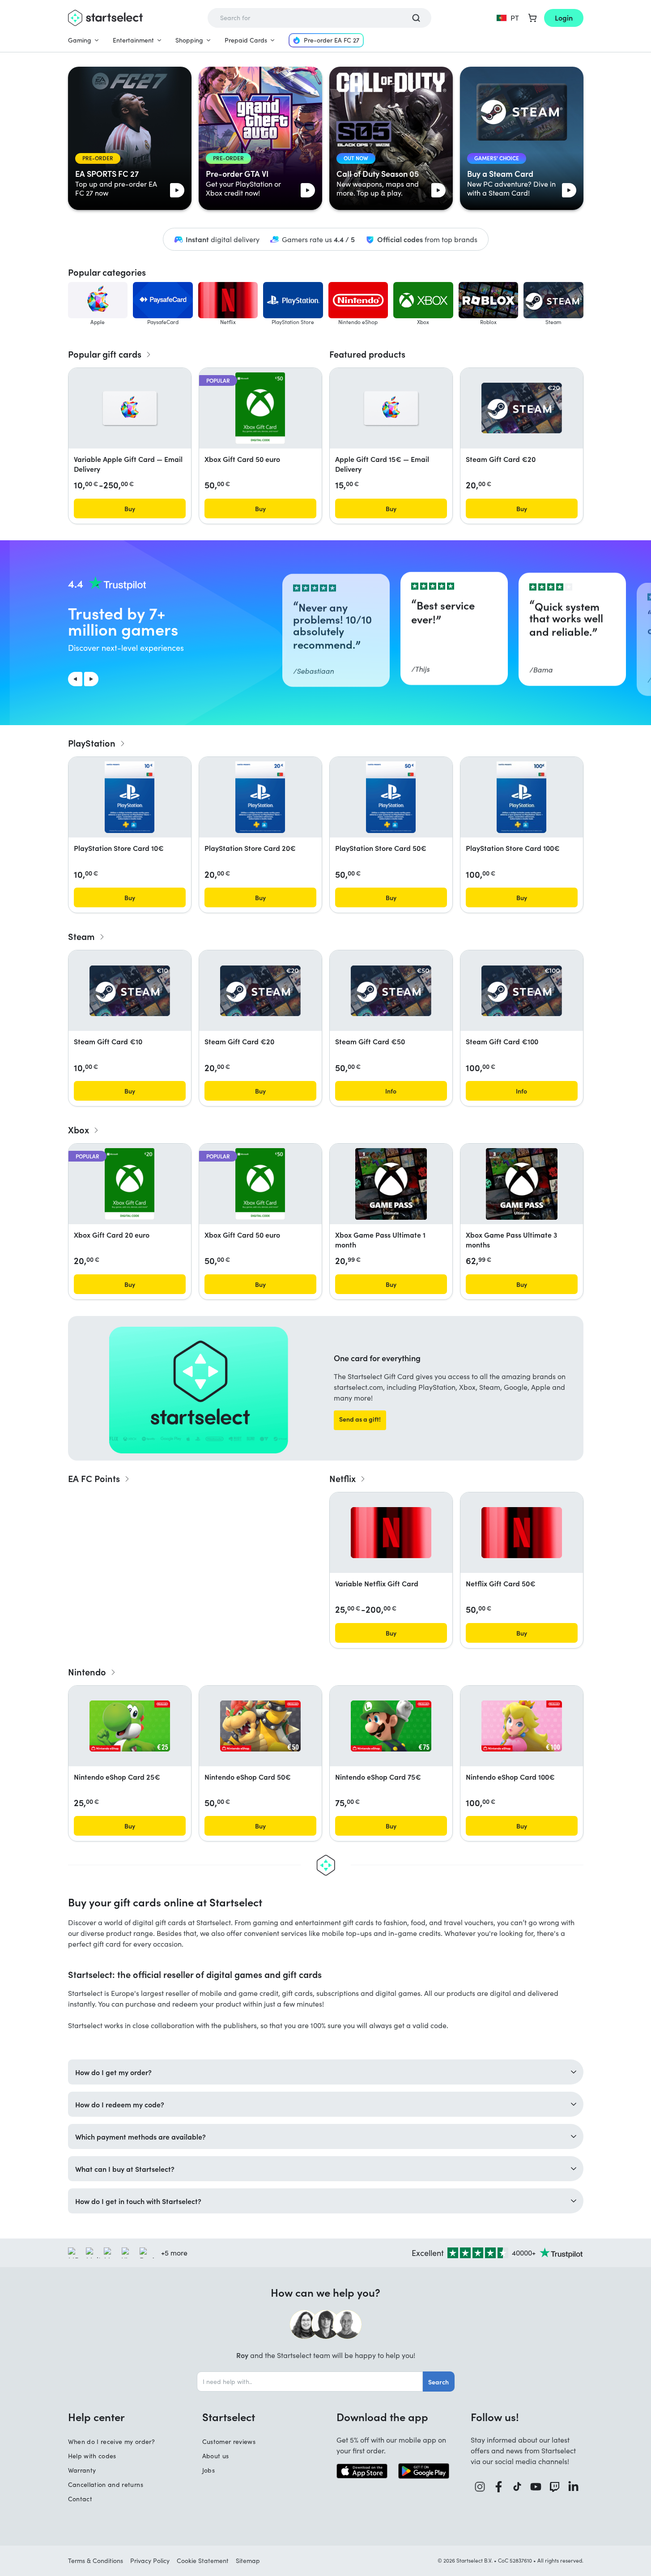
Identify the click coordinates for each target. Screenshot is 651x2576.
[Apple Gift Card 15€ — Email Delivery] (391, 408)
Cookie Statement (203, 2561)
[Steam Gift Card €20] (522, 408)
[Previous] (75, 679)
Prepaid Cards (246, 40)
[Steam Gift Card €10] (130, 991)
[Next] (91, 679)
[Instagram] (480, 2487)
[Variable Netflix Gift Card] (391, 1533)
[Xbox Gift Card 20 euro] (130, 1184)
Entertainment (133, 40)
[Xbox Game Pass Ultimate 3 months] (522, 1184)
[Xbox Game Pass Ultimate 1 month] (391, 1184)
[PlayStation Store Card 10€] (129, 797)
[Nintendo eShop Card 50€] (260, 1726)
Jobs (208, 2470)
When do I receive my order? (111, 2441)
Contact (80, 2499)
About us (216, 2456)
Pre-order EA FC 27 (332, 40)
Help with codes (92, 2456)
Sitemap (248, 2561)
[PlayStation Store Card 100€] (521, 797)
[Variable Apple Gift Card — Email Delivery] (130, 408)
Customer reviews (229, 2441)
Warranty (82, 2470)
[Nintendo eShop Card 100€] (522, 1726)
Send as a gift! (360, 1419)
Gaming (80, 40)
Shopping (189, 40)
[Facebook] (499, 2487)
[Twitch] (555, 2487)
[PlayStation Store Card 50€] (391, 797)
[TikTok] (517, 2487)
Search (438, 2382)
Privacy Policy (150, 2561)
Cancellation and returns (106, 2484)
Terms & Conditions (96, 2561)
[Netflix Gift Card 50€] (522, 1533)
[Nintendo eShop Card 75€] (391, 1726)
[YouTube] (536, 2487)
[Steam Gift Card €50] (391, 991)
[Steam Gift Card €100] (522, 991)
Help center (96, 2417)
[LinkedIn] (574, 2487)
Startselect (229, 2417)
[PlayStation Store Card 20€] (260, 797)
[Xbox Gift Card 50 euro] (260, 408)
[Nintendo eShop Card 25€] (130, 1726)
